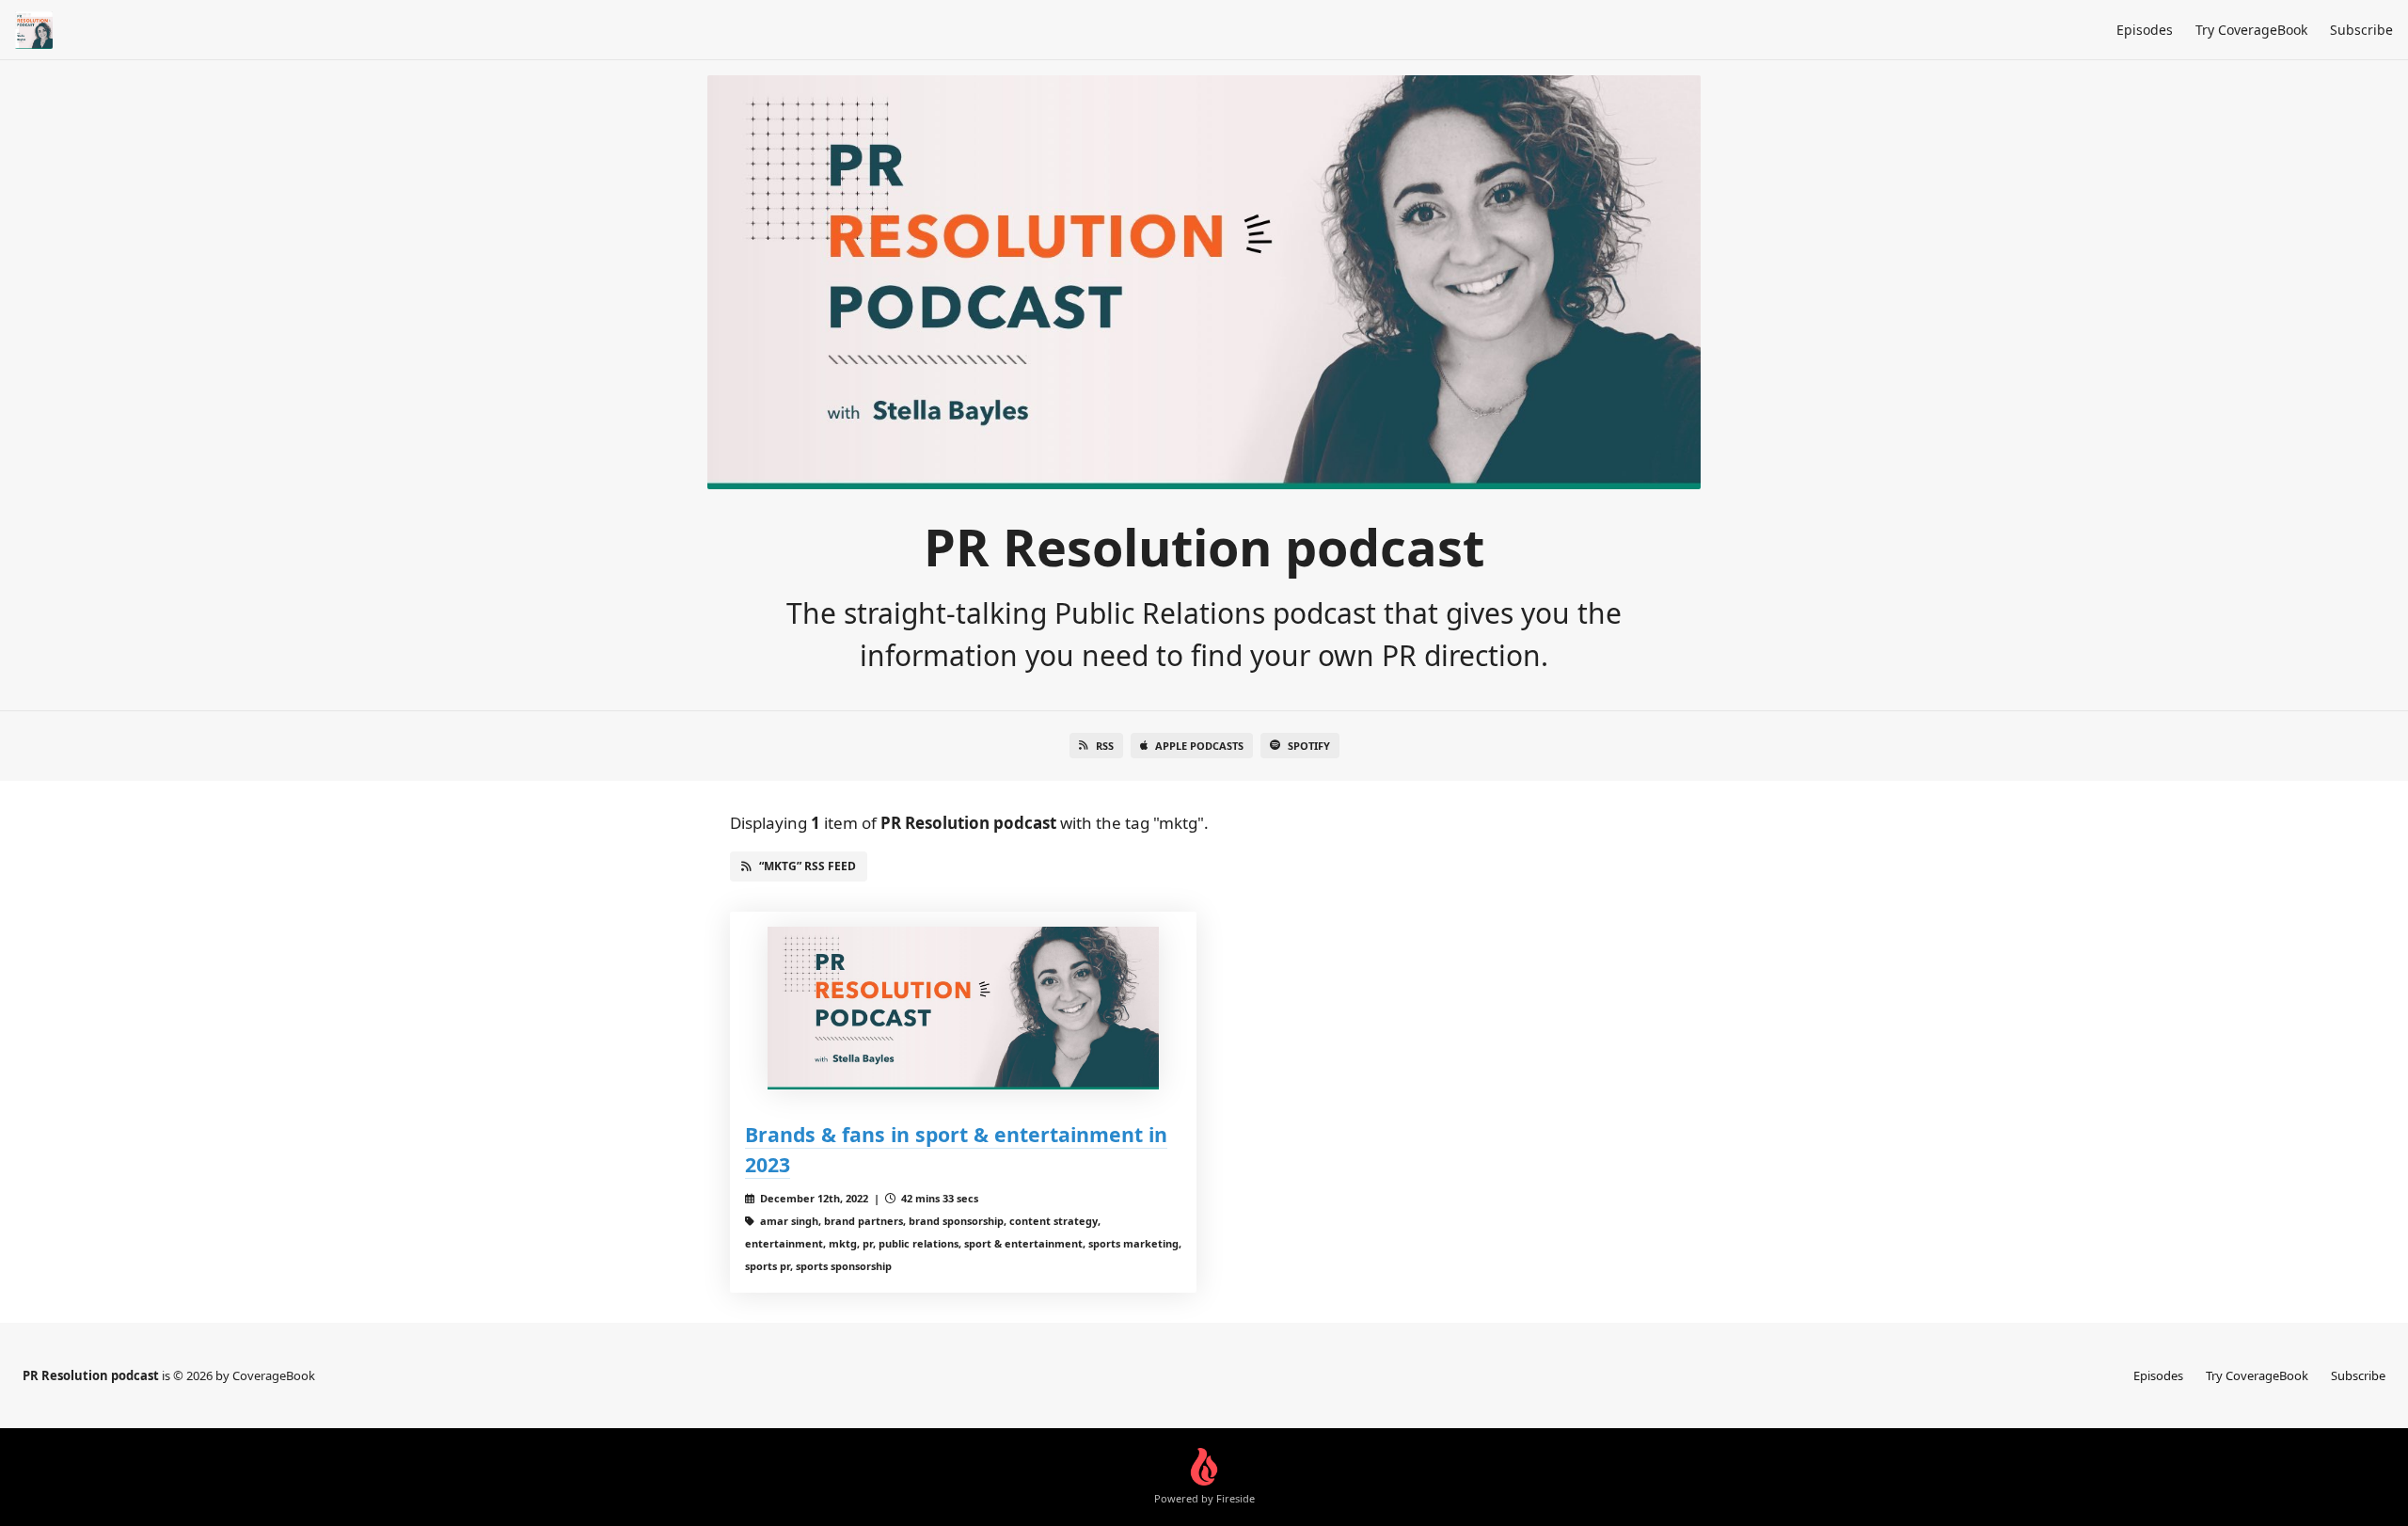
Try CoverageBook (2251, 30)
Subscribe (2361, 30)
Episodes (2145, 30)
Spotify (1309, 746)
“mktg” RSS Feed (808, 866)
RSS (1105, 746)
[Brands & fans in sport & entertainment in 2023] (963, 1008)
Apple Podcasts (1199, 746)
